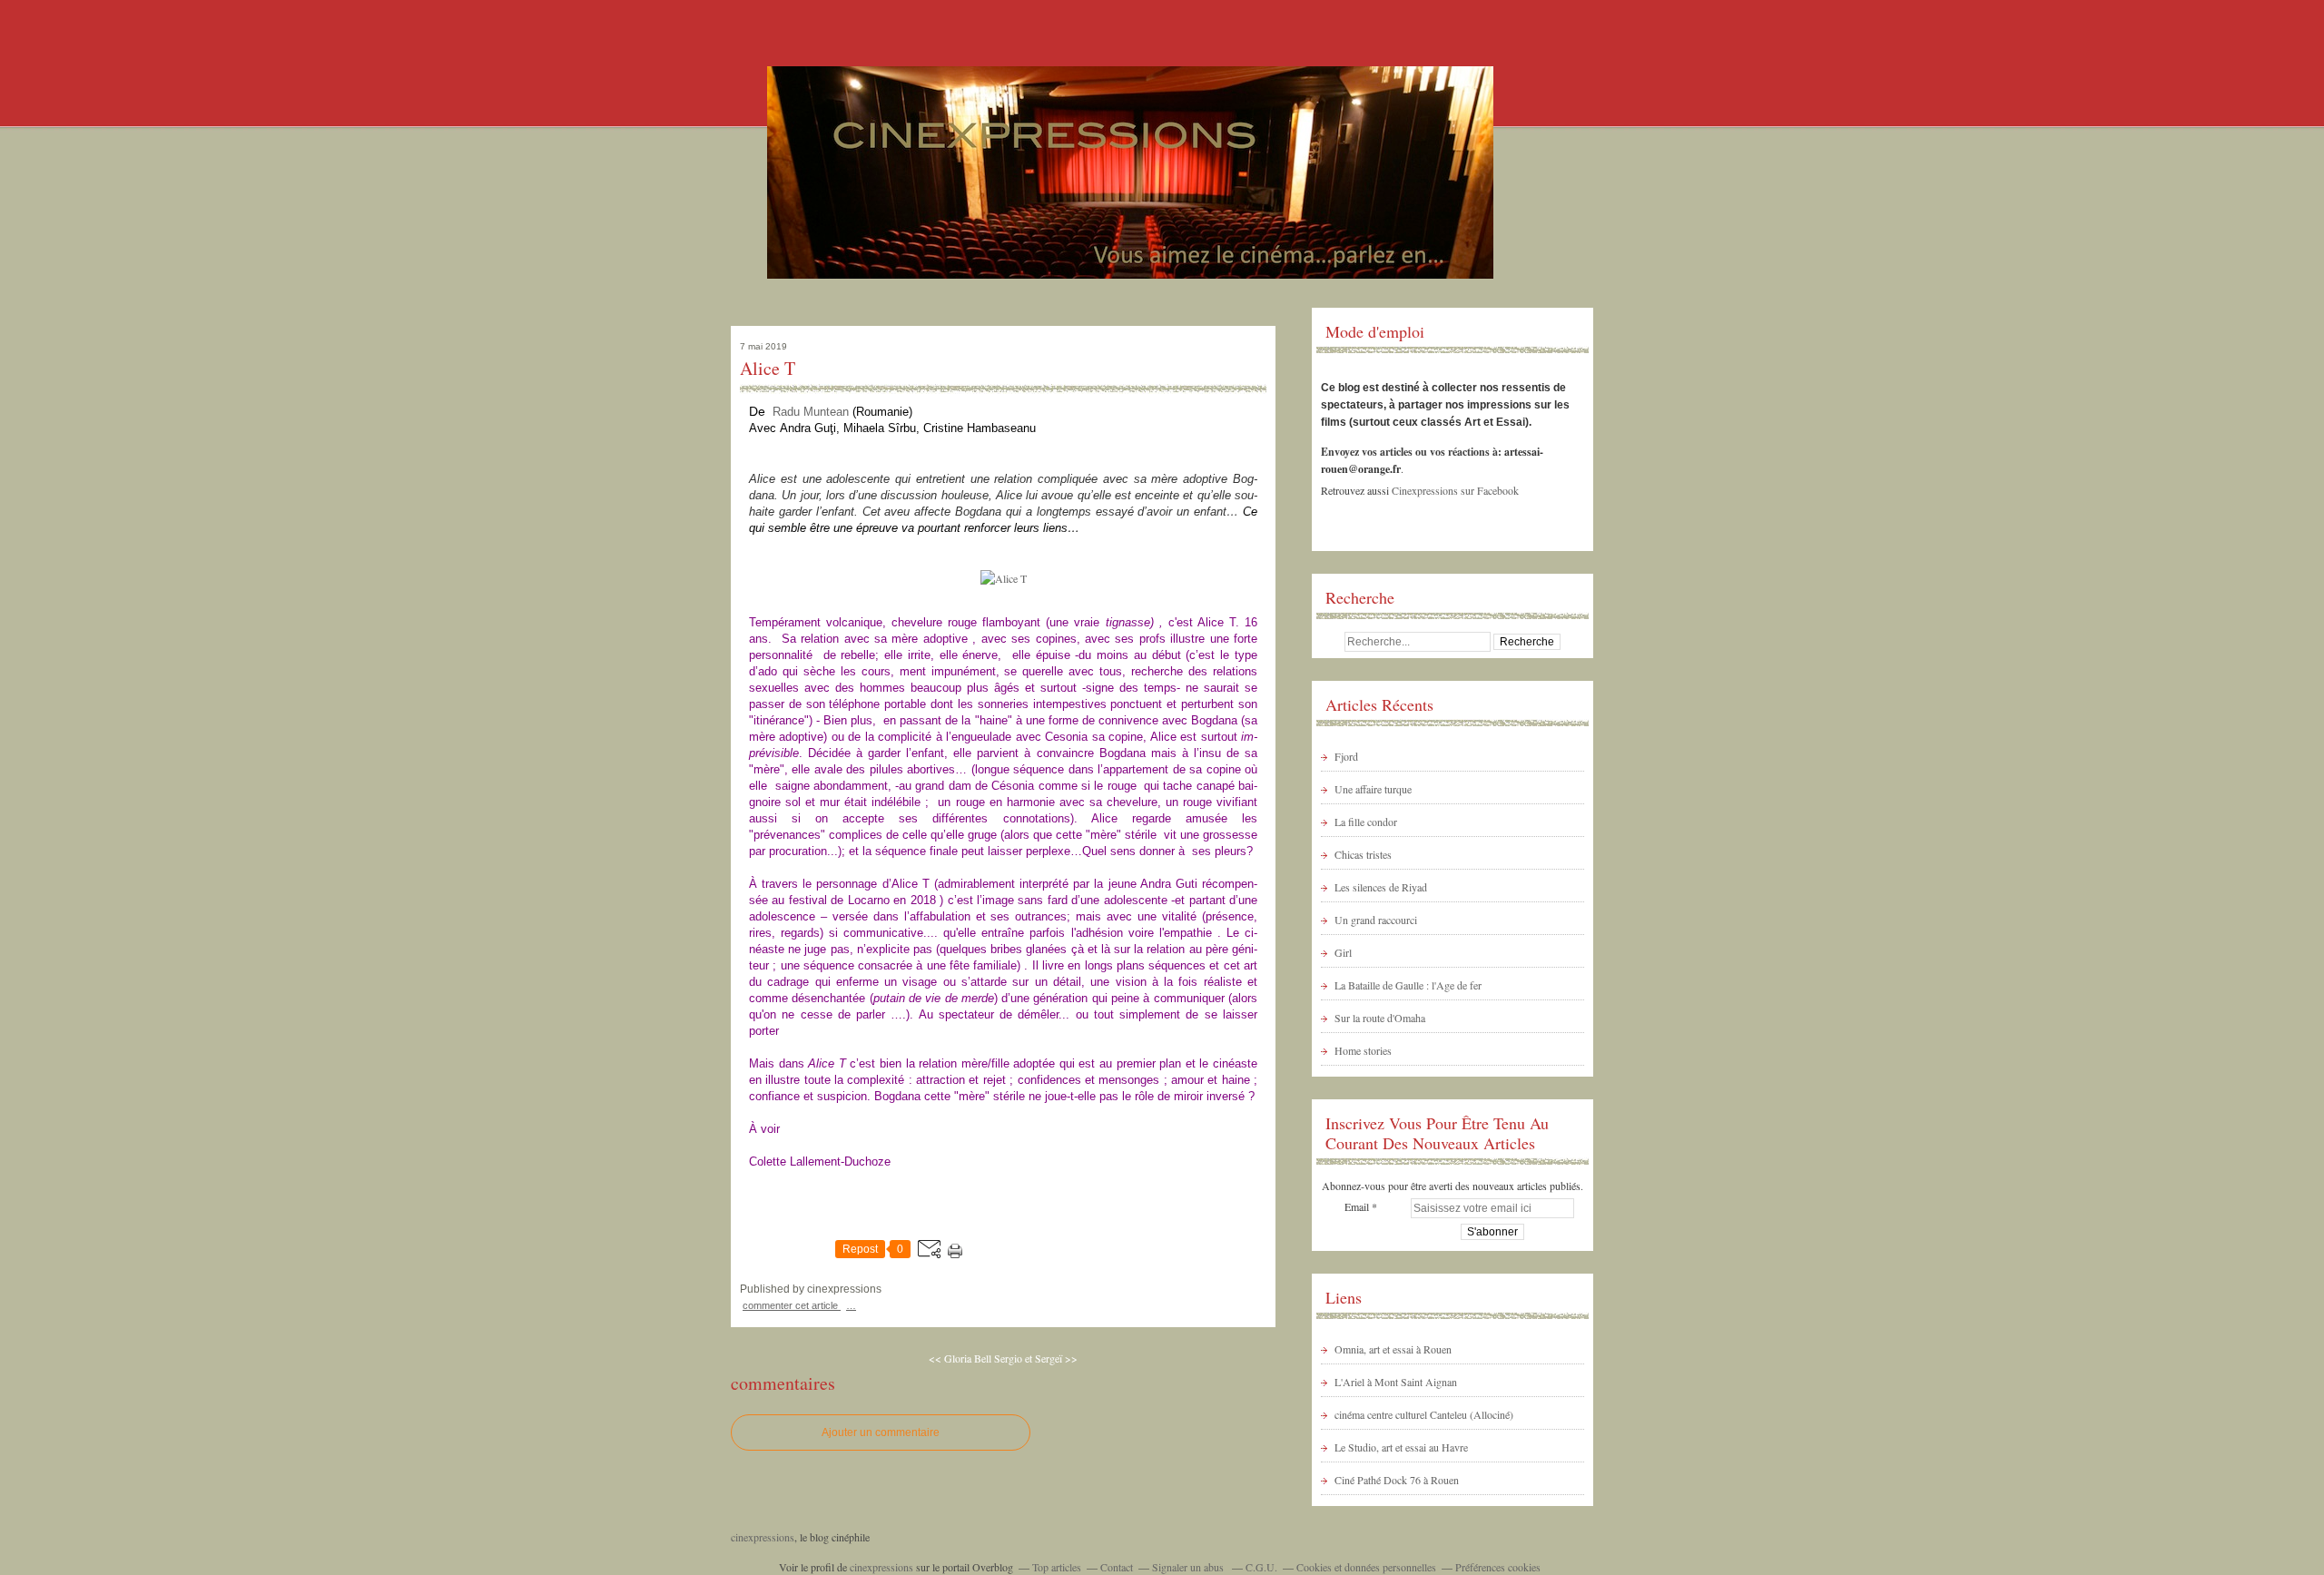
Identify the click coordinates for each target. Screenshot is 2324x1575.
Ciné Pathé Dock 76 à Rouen (1397, 1480)
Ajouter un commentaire (881, 1432)
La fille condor (1366, 822)
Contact (1117, 1567)
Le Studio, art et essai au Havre (1401, 1447)
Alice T (768, 369)
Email (1357, 1206)
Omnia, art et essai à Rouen (1393, 1349)
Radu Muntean (811, 412)
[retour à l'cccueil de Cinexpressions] (1130, 268)
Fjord (1346, 756)
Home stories (1363, 1050)
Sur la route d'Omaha (1380, 1018)
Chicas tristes (1363, 854)
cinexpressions (763, 1537)
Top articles (1057, 1567)
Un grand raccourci (1376, 920)
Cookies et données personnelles (1366, 1567)
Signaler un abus (1189, 1567)
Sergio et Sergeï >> (1036, 1358)
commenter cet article (792, 1305)
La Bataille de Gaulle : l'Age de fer (1408, 985)
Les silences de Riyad (1381, 887)
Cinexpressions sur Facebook (1455, 490)
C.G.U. (1261, 1567)
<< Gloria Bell (960, 1358)
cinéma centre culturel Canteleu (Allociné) (1424, 1414)
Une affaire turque (1373, 789)
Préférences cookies (1498, 1567)
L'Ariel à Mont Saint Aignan (1396, 1382)
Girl (1343, 952)
